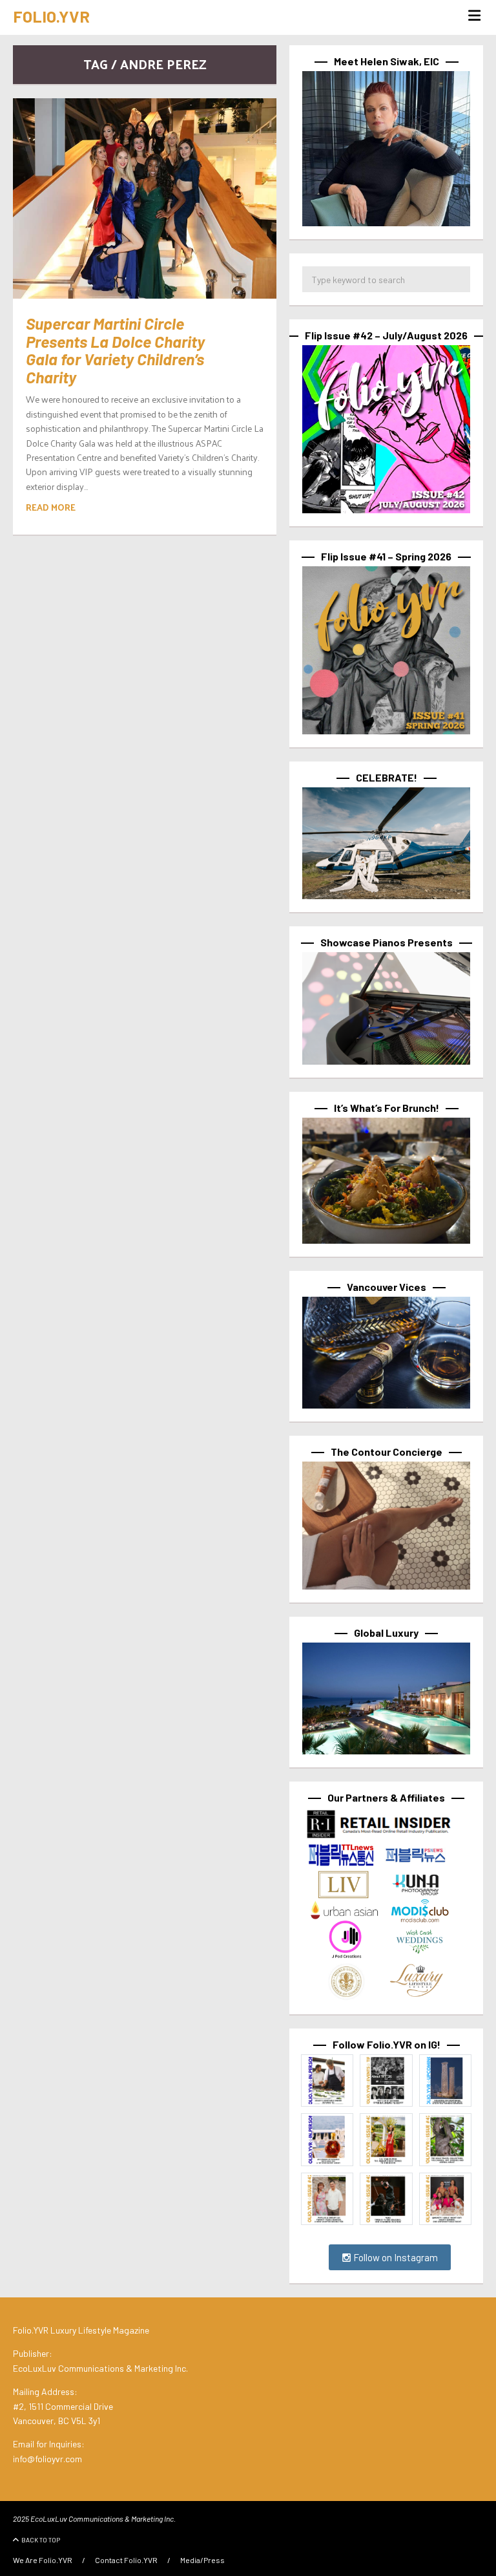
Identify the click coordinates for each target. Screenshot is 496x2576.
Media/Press (202, 2560)
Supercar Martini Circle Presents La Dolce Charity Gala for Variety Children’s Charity (115, 350)
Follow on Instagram (395, 2257)
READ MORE (51, 507)
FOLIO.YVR (51, 16)
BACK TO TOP (41, 2540)
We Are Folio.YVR (43, 2560)
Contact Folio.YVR (126, 2560)
